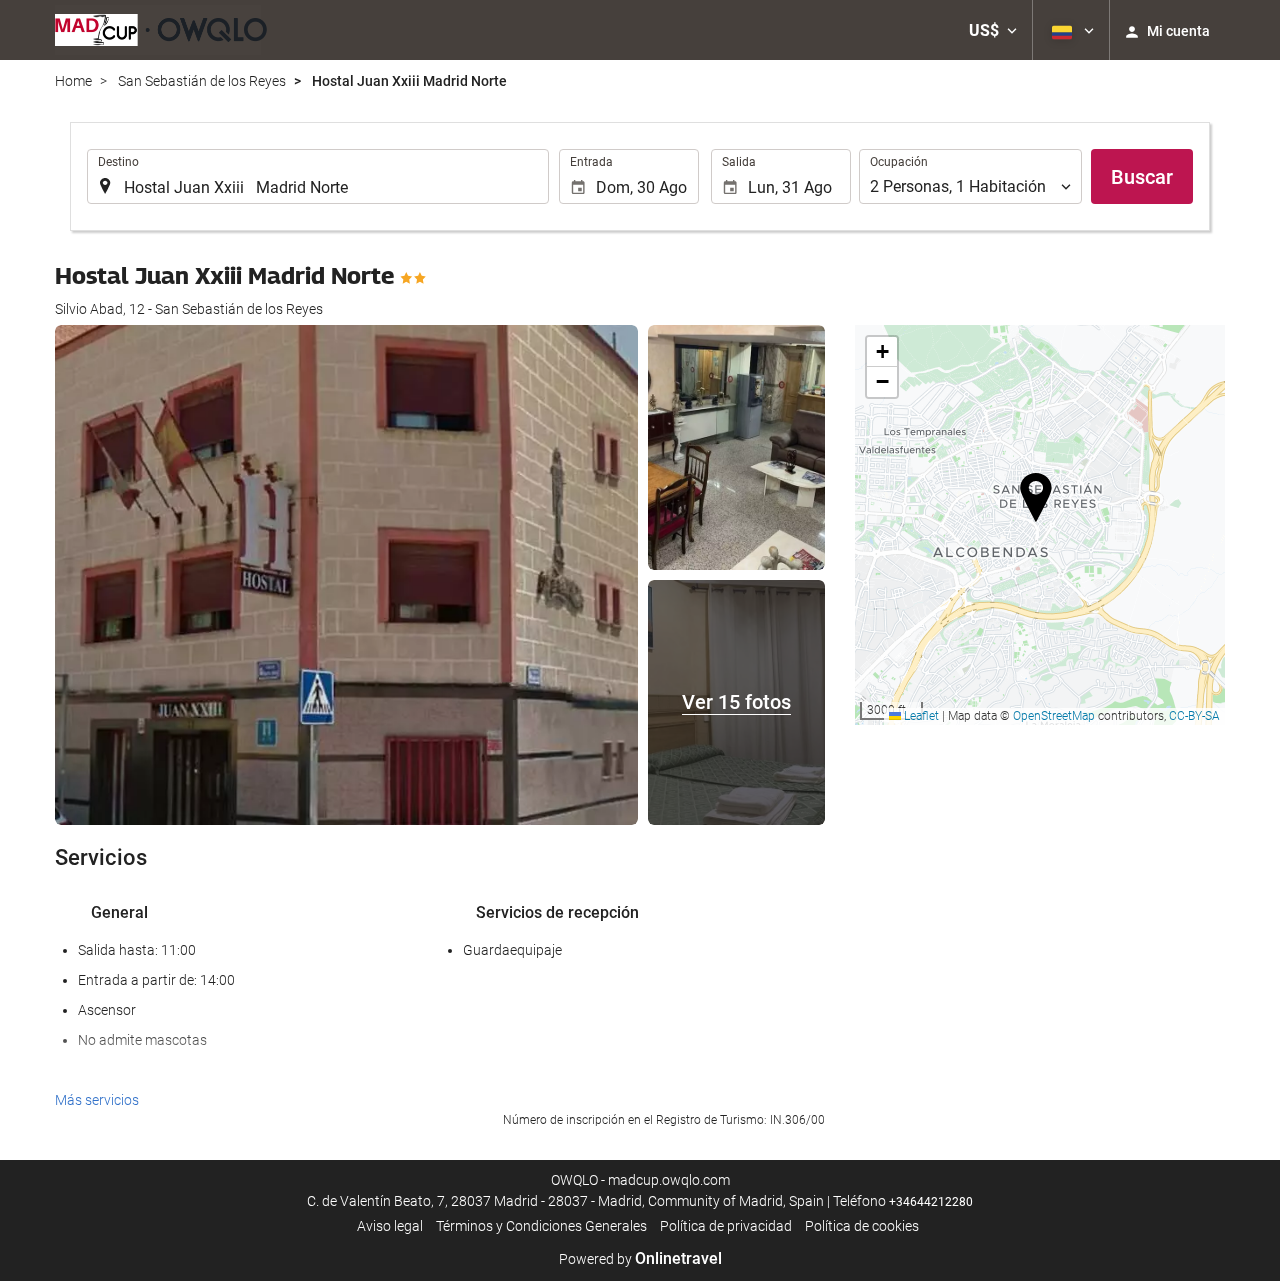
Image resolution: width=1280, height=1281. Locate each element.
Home (73, 81)
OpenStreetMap (1054, 716)
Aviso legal (390, 1226)
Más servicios (97, 1100)
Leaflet (920, 716)
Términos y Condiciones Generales (541, 1226)
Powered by (640, 1259)
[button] (993, 30)
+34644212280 (931, 1202)
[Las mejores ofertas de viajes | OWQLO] (161, 30)
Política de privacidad (726, 1226)
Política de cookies (862, 1226)
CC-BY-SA (1194, 716)
